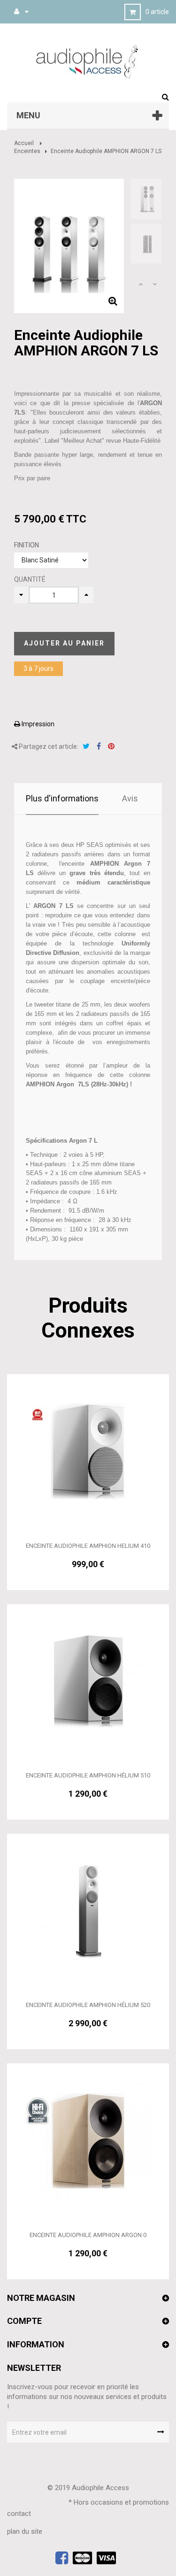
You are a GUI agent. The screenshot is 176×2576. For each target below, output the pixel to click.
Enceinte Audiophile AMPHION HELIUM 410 (88, 1546)
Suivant (154, 284)
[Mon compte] (17, 11)
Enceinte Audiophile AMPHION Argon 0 (88, 2235)
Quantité (30, 579)
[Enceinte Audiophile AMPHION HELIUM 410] (88, 1451)
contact (19, 2514)
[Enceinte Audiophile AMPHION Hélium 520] (88, 1911)
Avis (130, 798)
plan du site (25, 2531)
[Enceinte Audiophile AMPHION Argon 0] (88, 2140)
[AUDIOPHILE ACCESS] (88, 61)
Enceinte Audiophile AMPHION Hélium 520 (88, 2005)
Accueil (24, 143)
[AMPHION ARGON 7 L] (147, 199)
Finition (27, 545)
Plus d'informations (62, 798)
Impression (37, 724)
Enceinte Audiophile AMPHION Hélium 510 (88, 1775)
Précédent (140, 284)
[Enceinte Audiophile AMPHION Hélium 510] (88, 1681)
